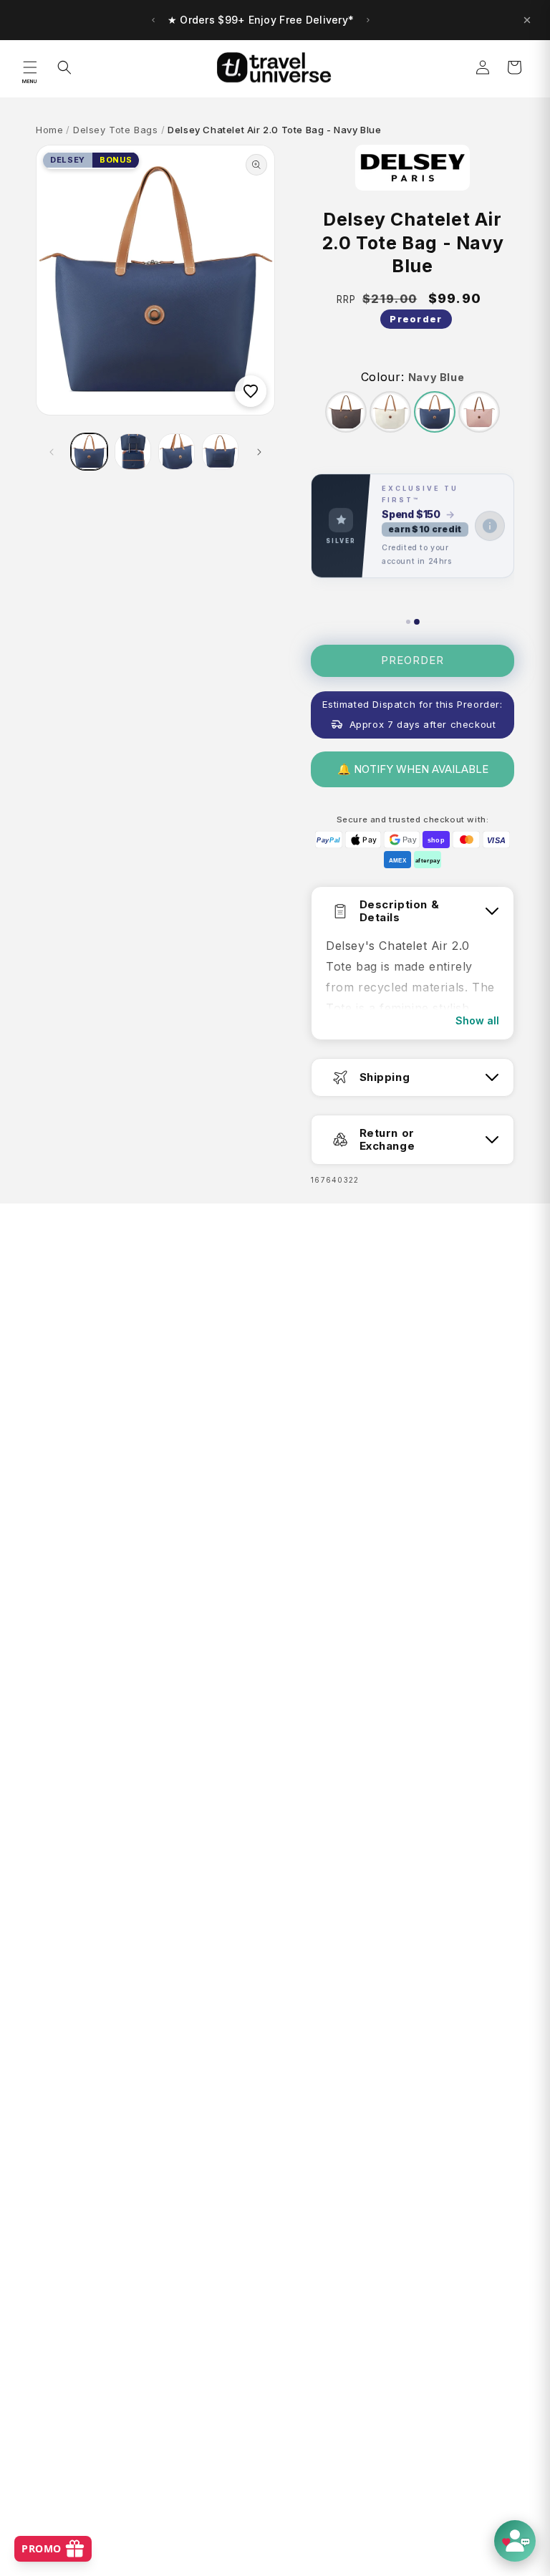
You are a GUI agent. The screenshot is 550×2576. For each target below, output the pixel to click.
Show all (477, 1020)
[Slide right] (259, 452)
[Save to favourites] (251, 391)
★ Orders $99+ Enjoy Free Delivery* (261, 20)
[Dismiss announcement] (527, 20)
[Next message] (368, 20)
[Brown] (346, 412)
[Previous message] (153, 20)
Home (49, 130)
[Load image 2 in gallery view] (133, 452)
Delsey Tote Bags (116, 130)
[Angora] (390, 412)
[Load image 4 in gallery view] (220, 452)
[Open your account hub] (515, 2541)
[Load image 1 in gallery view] (89, 452)
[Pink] (479, 412)
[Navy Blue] (435, 412)
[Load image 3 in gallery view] (177, 452)
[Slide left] (52, 452)
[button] (30, 67)
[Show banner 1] (408, 622)
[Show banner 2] (417, 622)
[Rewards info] (490, 526)
